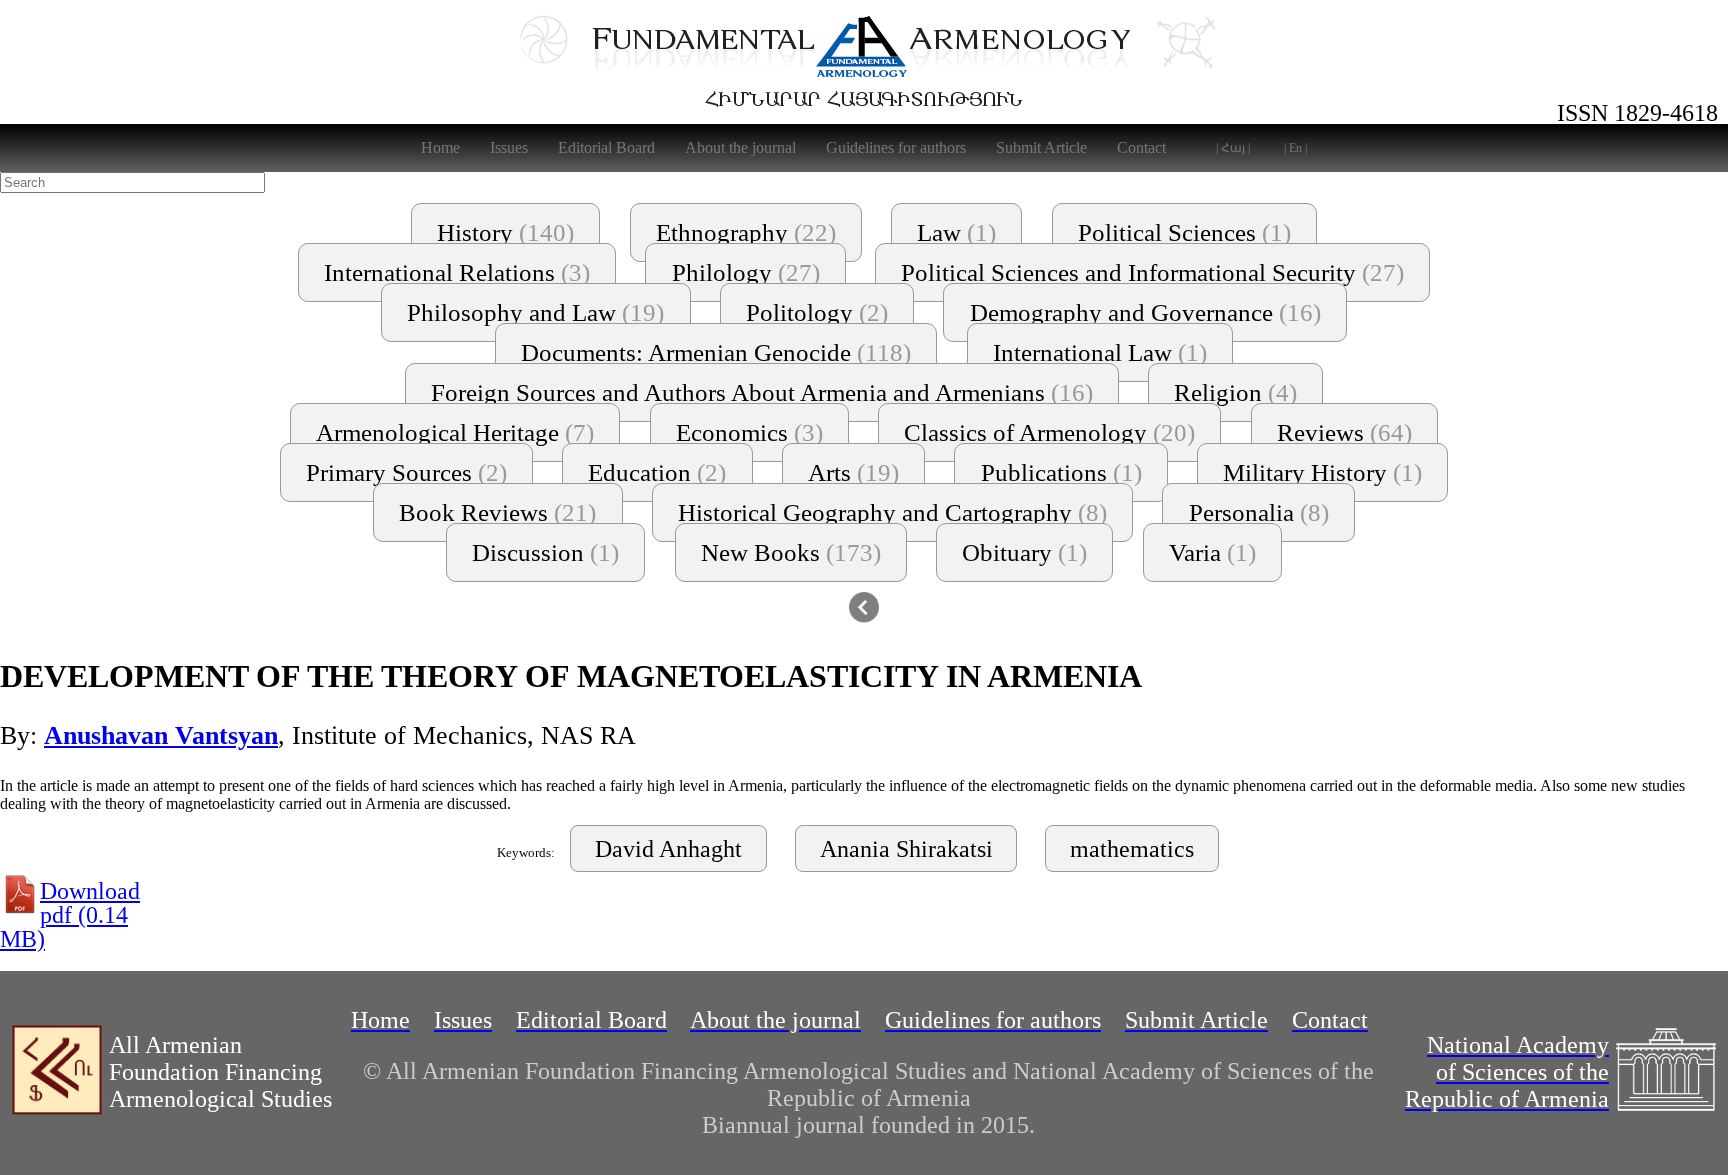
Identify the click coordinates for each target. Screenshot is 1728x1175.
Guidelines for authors (896, 147)
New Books (791, 552)
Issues (509, 147)
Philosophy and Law (535, 312)
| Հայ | (1233, 148)
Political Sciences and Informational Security (1152, 272)
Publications (1061, 472)
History (505, 232)
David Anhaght (668, 849)
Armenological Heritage (455, 432)
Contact (1141, 147)
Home (440, 147)
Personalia (1259, 512)
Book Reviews (497, 512)
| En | (1295, 148)
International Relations (457, 272)
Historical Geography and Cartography (892, 512)
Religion (1235, 392)
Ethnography (746, 232)
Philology (746, 272)
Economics (749, 432)
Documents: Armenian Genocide (716, 352)
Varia (1212, 552)
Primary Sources (406, 472)
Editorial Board (606, 147)
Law (956, 232)
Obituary (1024, 552)
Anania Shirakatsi (906, 849)
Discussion (545, 552)
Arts (853, 472)
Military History (1322, 472)
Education (657, 472)
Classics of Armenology (1049, 432)
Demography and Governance (1145, 312)
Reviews (1344, 432)
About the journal (740, 147)
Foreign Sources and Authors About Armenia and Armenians (762, 392)
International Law (1100, 352)
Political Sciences (1184, 232)
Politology (817, 312)
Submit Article (1041, 147)
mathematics (1132, 849)
